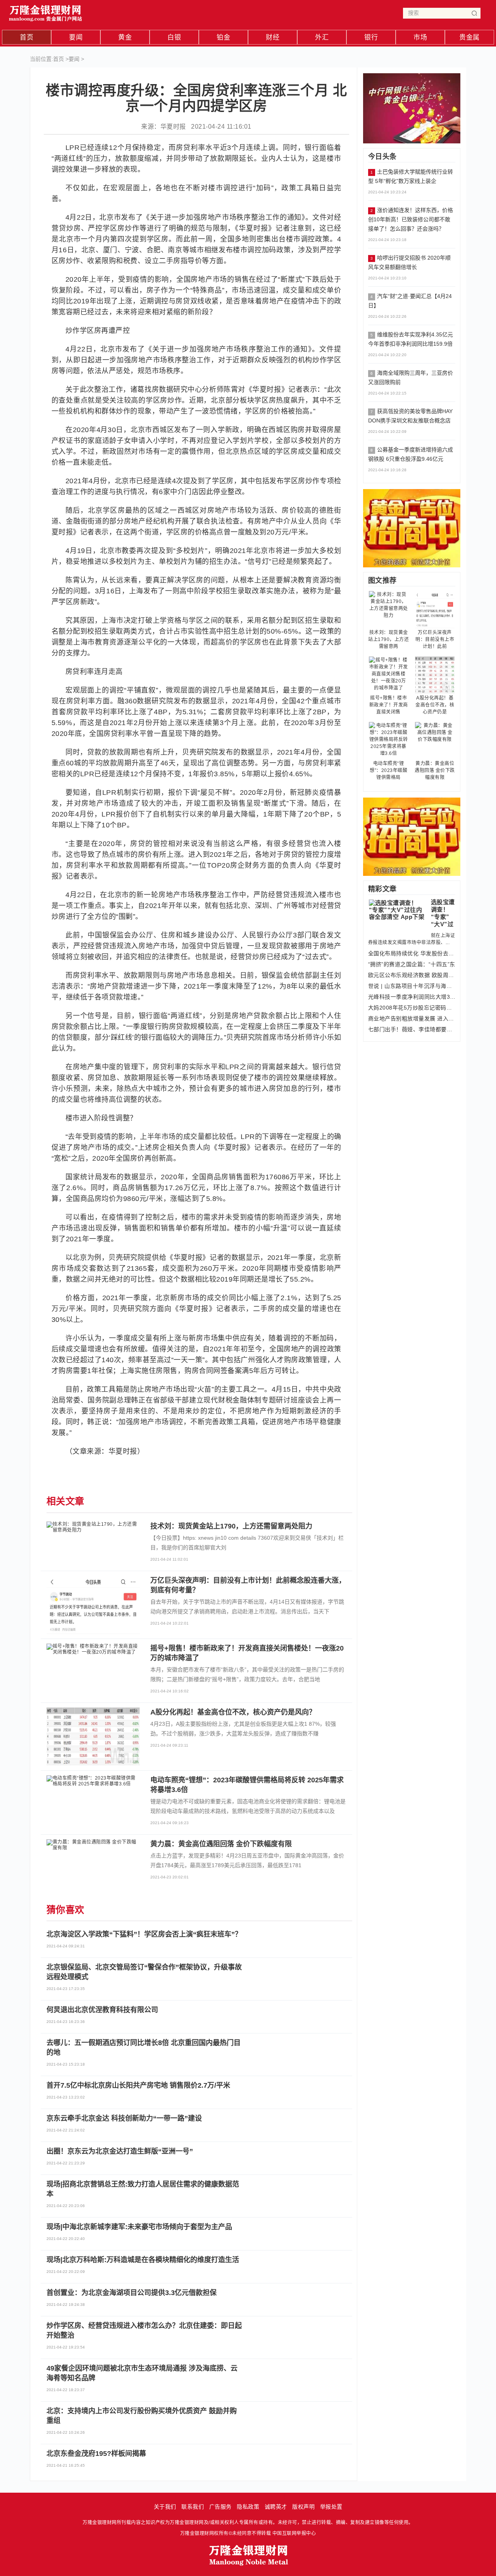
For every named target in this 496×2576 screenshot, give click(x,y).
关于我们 (165, 2507)
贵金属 (469, 37)
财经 (273, 37)
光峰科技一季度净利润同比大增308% (412, 997)
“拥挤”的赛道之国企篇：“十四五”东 (412, 964)
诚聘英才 (276, 2507)
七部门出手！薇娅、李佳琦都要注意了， (412, 1029)
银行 (371, 37)
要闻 (76, 37)
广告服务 (220, 2507)
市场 (420, 37)
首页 (27, 37)
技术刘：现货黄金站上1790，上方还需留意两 (388, 639)
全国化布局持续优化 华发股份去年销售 (412, 953)
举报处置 (331, 2507)
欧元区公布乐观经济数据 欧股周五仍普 (412, 975)
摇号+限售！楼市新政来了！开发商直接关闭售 (389, 705)
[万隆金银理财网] (46, 11)
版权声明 (303, 2507)
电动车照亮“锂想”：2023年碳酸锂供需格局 (388, 770)
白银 (174, 37)
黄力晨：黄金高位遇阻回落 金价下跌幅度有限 (435, 770)
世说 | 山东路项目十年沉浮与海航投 (412, 986)
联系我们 (193, 2507)
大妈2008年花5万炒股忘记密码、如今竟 (412, 1008)
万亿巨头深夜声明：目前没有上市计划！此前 (435, 639)
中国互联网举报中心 (294, 2533)
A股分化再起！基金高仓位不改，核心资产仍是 (435, 705)
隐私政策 (248, 2507)
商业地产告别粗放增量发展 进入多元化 (412, 1018)
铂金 (223, 37)
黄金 (125, 37)
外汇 (322, 37)
